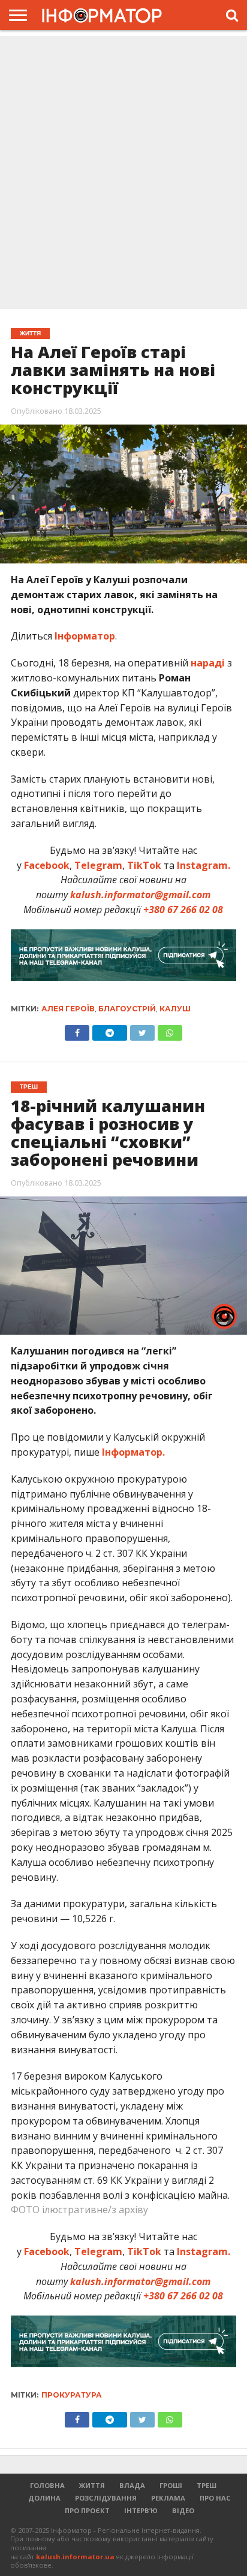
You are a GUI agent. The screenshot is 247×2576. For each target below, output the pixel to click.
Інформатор (85, 636)
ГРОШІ (171, 2485)
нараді (208, 663)
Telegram (98, 865)
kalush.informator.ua (75, 2557)
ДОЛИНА (44, 2498)
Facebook (47, 865)
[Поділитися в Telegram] (109, 1030)
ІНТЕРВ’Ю (141, 2510)
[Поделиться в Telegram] (109, 2417)
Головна (47, 2485)
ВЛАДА (132, 2485)
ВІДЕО (183, 2510)
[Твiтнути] (142, 1030)
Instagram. (204, 865)
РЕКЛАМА (168, 2498)
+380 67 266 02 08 (183, 910)
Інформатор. (133, 1452)
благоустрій (127, 1009)
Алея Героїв (68, 1009)
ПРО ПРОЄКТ (87, 2510)
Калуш (175, 1009)
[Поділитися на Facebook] (77, 1030)
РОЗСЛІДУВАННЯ (106, 2498)
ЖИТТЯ (92, 2485)
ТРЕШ (207, 2485)
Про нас (215, 2498)
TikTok (144, 865)
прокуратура (72, 2395)
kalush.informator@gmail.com (140, 895)
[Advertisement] (123, 174)
